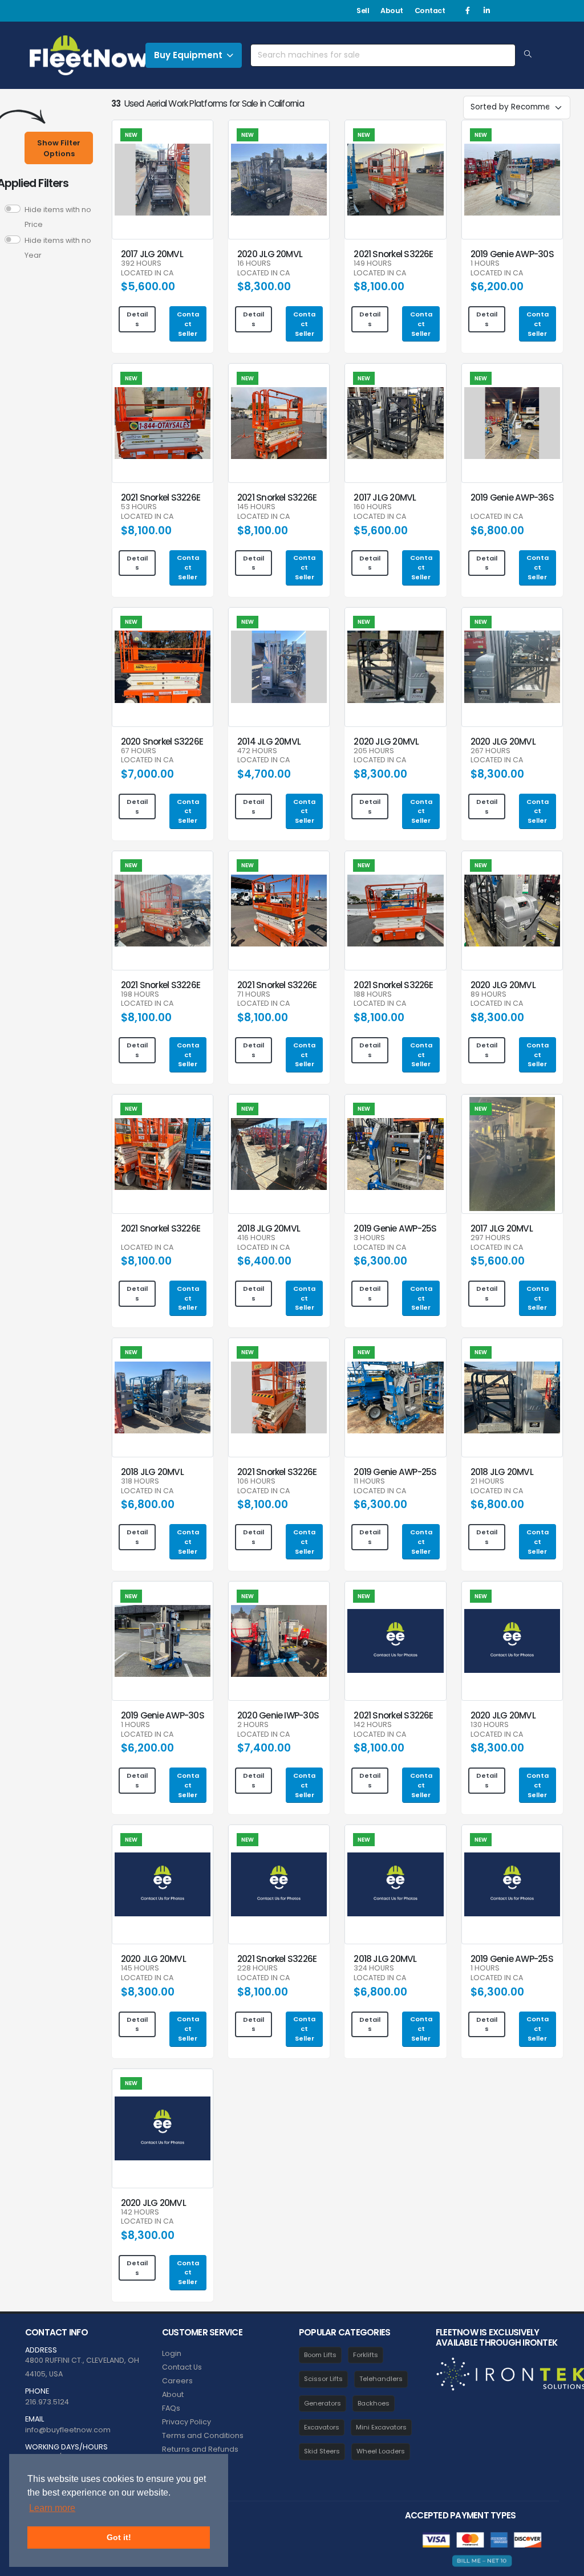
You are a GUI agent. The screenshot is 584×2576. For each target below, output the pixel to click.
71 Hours (254, 995)
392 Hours (141, 264)
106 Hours (256, 1482)
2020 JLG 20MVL (270, 254)
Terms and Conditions (203, 2435)
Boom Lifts (320, 2355)
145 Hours (256, 507)
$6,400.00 (264, 1261)
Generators (323, 2403)
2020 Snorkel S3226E (162, 741)
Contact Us (182, 2367)
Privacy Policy (186, 2422)
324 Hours (374, 1968)
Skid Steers (322, 2451)
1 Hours (485, 264)
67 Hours (139, 751)
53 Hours (139, 507)
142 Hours (373, 1725)
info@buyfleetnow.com (68, 2430)
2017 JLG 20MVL (152, 254)
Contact (430, 11)
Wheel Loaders (381, 2451)
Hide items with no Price (58, 217)
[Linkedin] (486, 11)
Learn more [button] (52, 2508)
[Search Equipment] (528, 55)
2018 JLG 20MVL (269, 1228)
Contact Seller (188, 324)
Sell (363, 11)
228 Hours (257, 1968)
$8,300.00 (264, 287)
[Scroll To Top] (564, 2563)
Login (172, 2353)
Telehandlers (381, 2379)
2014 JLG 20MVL (269, 741)
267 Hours (490, 751)
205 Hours (374, 751)
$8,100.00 (379, 287)
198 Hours (140, 995)
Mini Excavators (381, 2427)
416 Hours (256, 1238)
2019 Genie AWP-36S (512, 497)
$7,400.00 (264, 1748)
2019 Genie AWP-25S (395, 1228)
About (392, 11)
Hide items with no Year (58, 248)
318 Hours (140, 1482)
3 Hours (369, 1238)
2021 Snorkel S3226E (393, 254)
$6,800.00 (497, 531)
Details (137, 319)
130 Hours (490, 1725)
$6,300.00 (380, 1261)
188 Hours (373, 995)
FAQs (171, 2408)
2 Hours (253, 1725)
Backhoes (374, 2403)
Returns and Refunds (200, 2449)
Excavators (322, 2427)
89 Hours (488, 995)
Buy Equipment (188, 55)
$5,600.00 (148, 287)
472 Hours (257, 751)
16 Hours (254, 264)
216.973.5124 (47, 2402)
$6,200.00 (497, 287)
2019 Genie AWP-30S (512, 254)
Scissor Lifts (323, 2379)
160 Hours (373, 507)
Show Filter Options (59, 148)
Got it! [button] (119, 2537)
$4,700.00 (264, 774)
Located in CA (147, 273)
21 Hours (487, 1482)
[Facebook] (468, 11)
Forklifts (366, 2355)
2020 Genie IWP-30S (278, 1715)
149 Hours (373, 264)
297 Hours (490, 1238)
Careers (177, 2381)
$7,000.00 (147, 774)
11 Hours (369, 1482)
